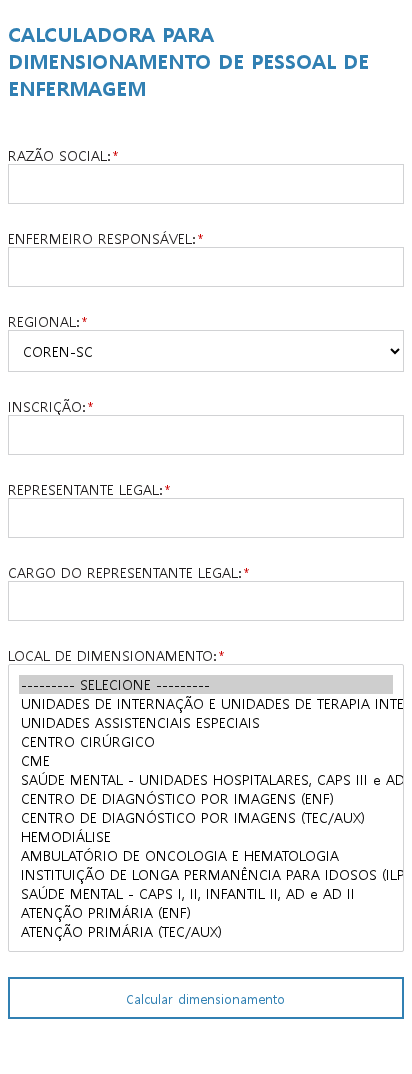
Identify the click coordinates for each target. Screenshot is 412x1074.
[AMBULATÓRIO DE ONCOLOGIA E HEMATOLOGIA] (206, 855)
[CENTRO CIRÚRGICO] (206, 741)
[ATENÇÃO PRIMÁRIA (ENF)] (206, 912)
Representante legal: (85, 489)
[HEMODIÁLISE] (206, 836)
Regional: (43, 321)
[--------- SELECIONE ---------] (206, 684)
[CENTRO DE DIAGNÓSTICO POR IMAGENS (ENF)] (206, 798)
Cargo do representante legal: (124, 572)
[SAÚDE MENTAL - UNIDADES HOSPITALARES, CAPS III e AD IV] (206, 779)
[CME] (206, 760)
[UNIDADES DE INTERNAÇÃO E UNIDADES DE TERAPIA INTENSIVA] (206, 703)
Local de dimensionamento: (112, 655)
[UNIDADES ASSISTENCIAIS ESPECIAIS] (206, 722)
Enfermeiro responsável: (101, 238)
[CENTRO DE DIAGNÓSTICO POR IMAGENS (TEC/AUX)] (206, 817)
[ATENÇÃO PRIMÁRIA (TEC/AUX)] (206, 931)
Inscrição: (46, 406)
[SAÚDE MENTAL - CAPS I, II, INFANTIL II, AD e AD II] (206, 893)
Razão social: (59, 155)
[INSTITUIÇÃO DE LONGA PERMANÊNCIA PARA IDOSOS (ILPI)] (206, 874)
